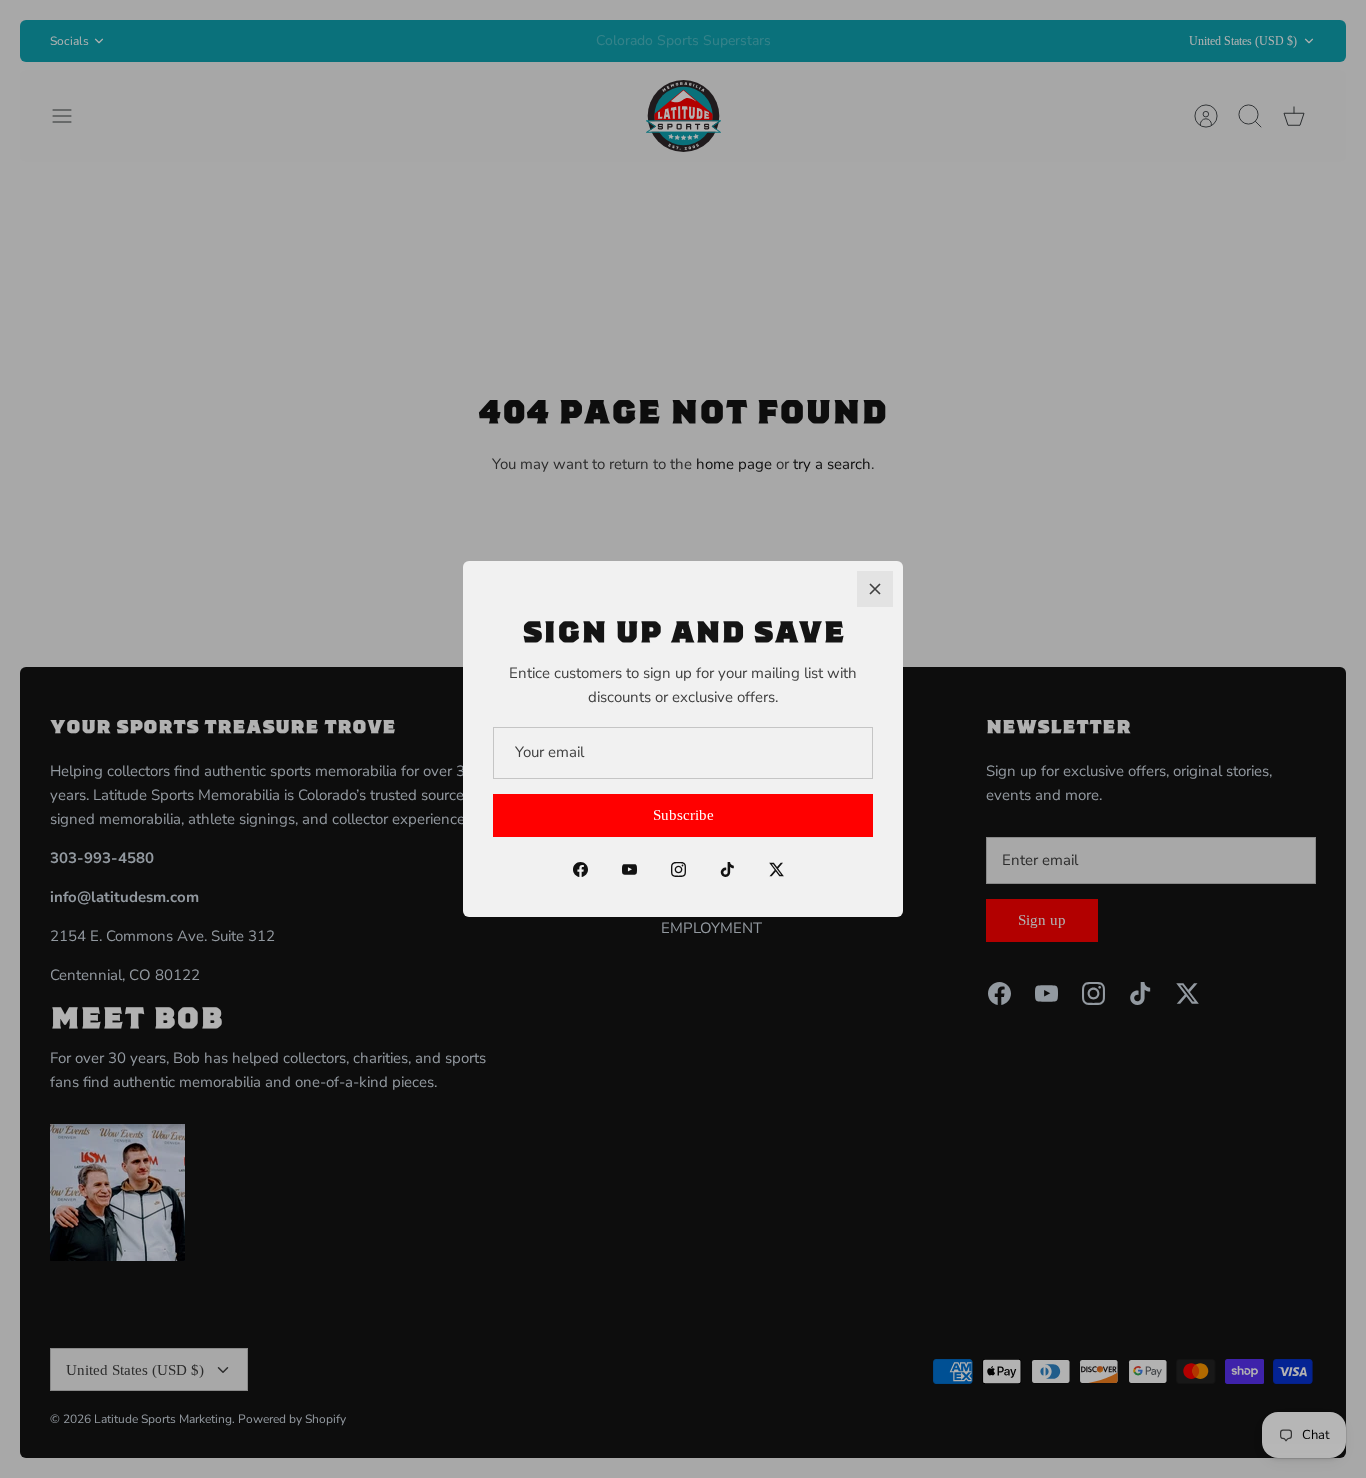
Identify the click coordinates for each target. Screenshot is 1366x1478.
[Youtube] (629, 869)
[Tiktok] (727, 869)
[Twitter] (776, 869)
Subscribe (683, 815)
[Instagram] (678, 869)
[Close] (875, 589)
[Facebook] (580, 869)
